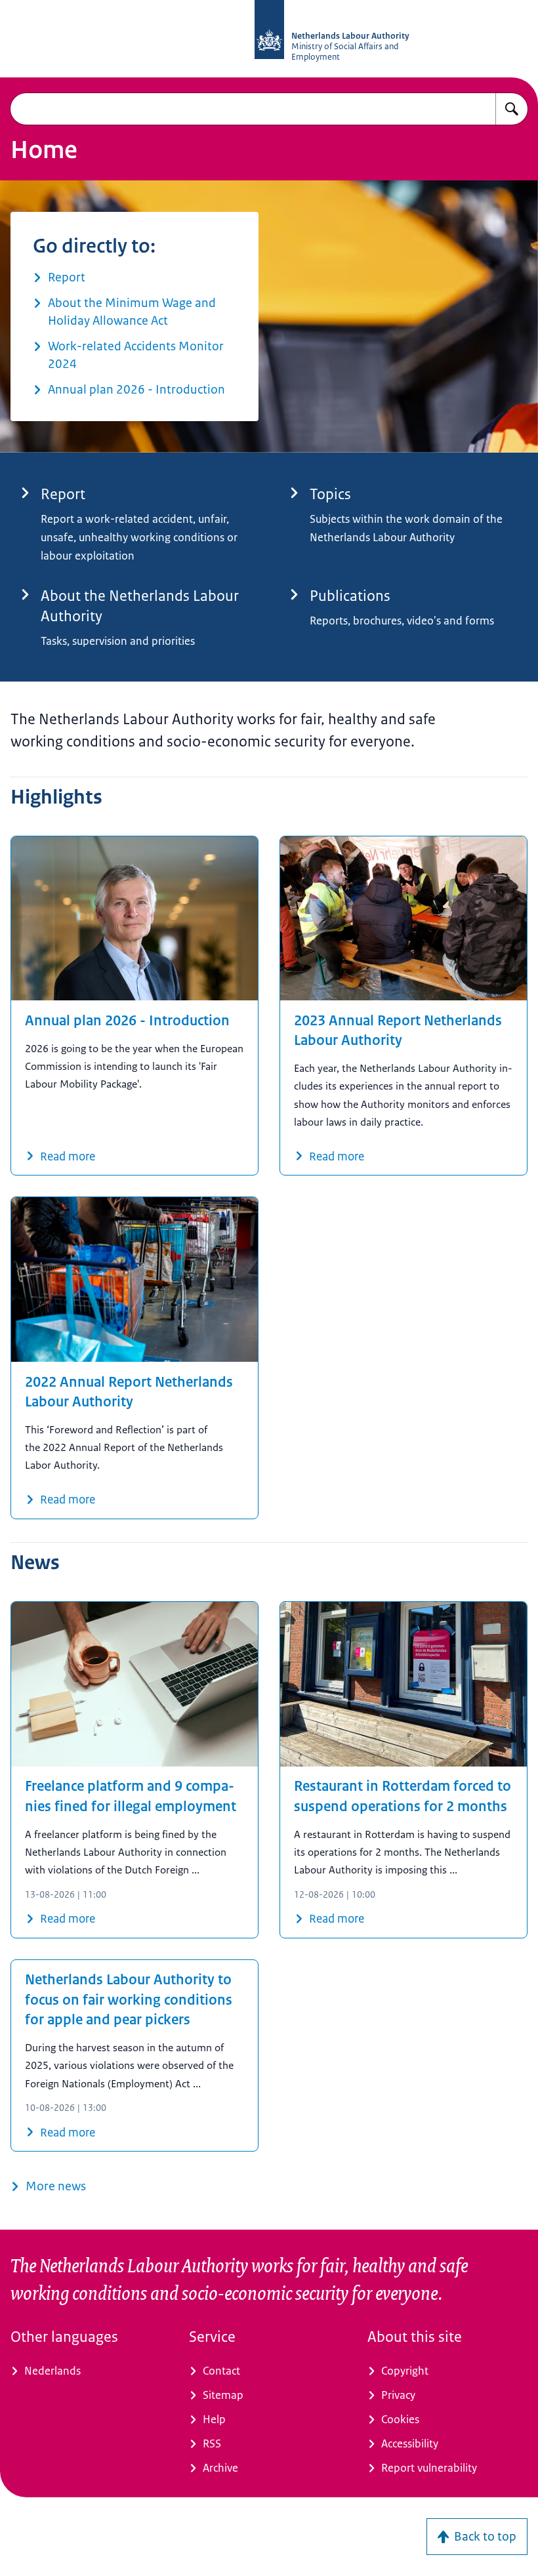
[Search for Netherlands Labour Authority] (512, 109)
